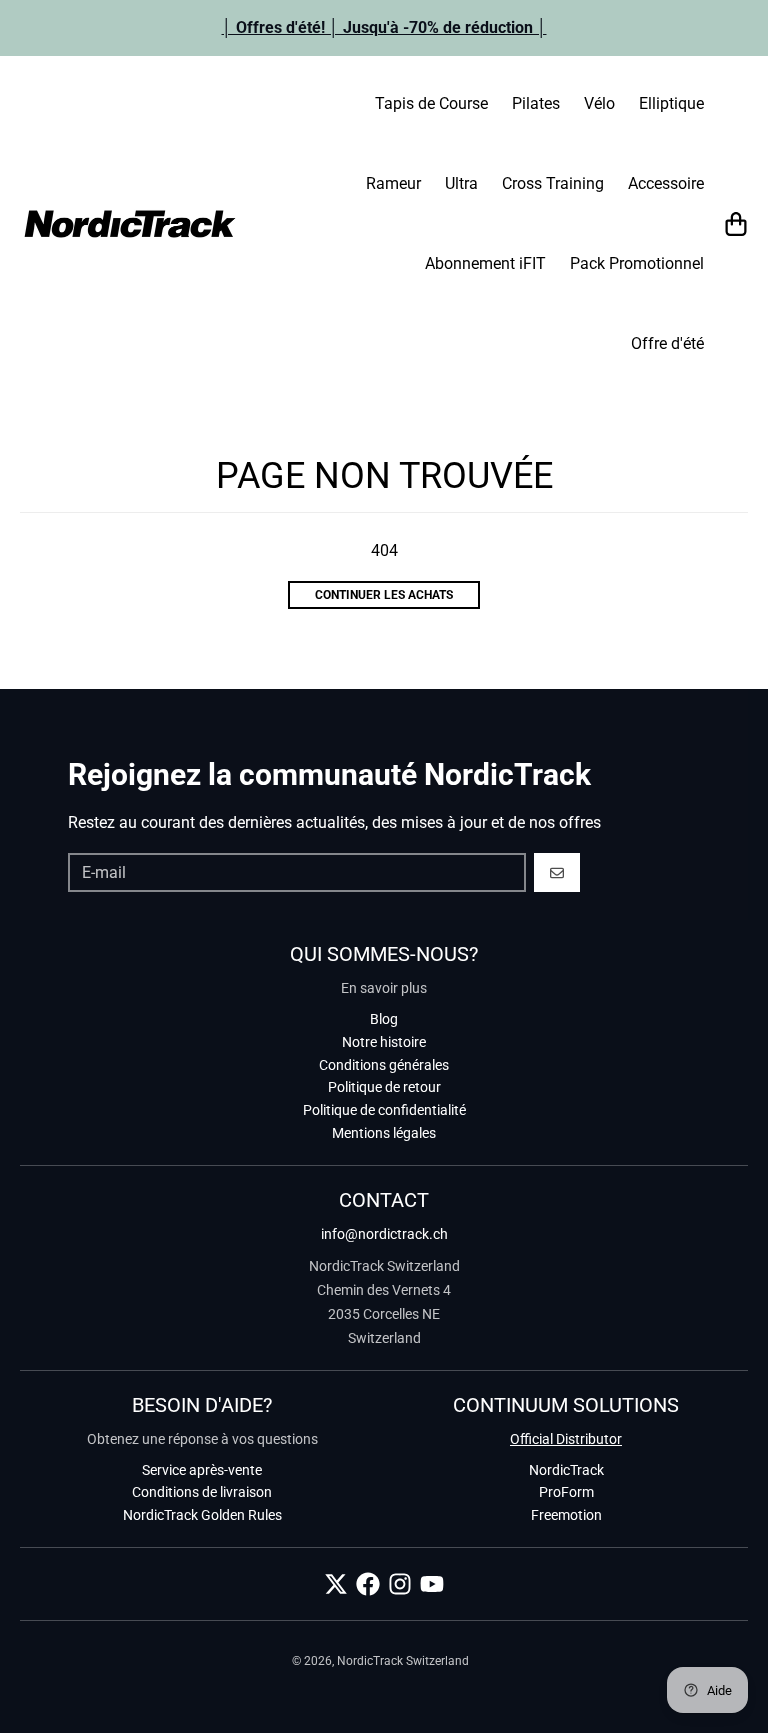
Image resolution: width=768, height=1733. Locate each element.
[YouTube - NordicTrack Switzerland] (432, 1584)
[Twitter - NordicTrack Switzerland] (336, 1584)
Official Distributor (566, 1439)
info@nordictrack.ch (384, 1234)
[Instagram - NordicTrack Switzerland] (400, 1584)
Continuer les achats (384, 595)
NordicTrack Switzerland (403, 1661)
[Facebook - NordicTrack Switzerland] (368, 1584)
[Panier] (736, 224)
